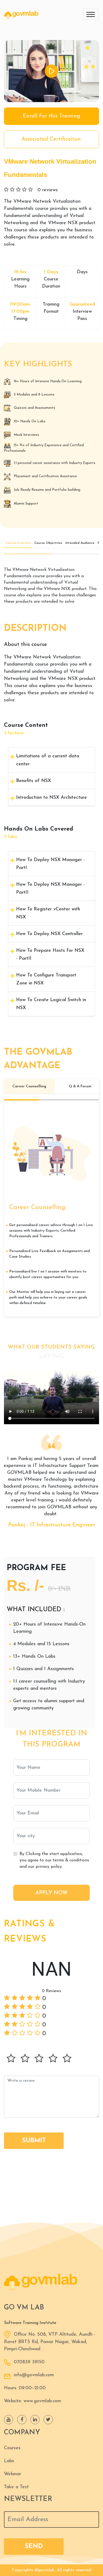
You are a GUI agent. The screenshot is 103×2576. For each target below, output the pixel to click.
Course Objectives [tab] (48, 543)
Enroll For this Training (51, 116)
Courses (12, 2448)
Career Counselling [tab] (29, 1086)
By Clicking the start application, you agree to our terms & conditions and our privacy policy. (54, 1860)
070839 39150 (29, 2362)
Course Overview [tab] (18, 543)
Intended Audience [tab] (80, 543)
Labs (9, 2461)
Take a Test (16, 2487)
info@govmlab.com (34, 2375)
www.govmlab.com (42, 2401)
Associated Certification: (52, 139)
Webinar (13, 2474)
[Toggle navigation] (91, 14)
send (34, 2547)
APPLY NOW (51, 1893)
